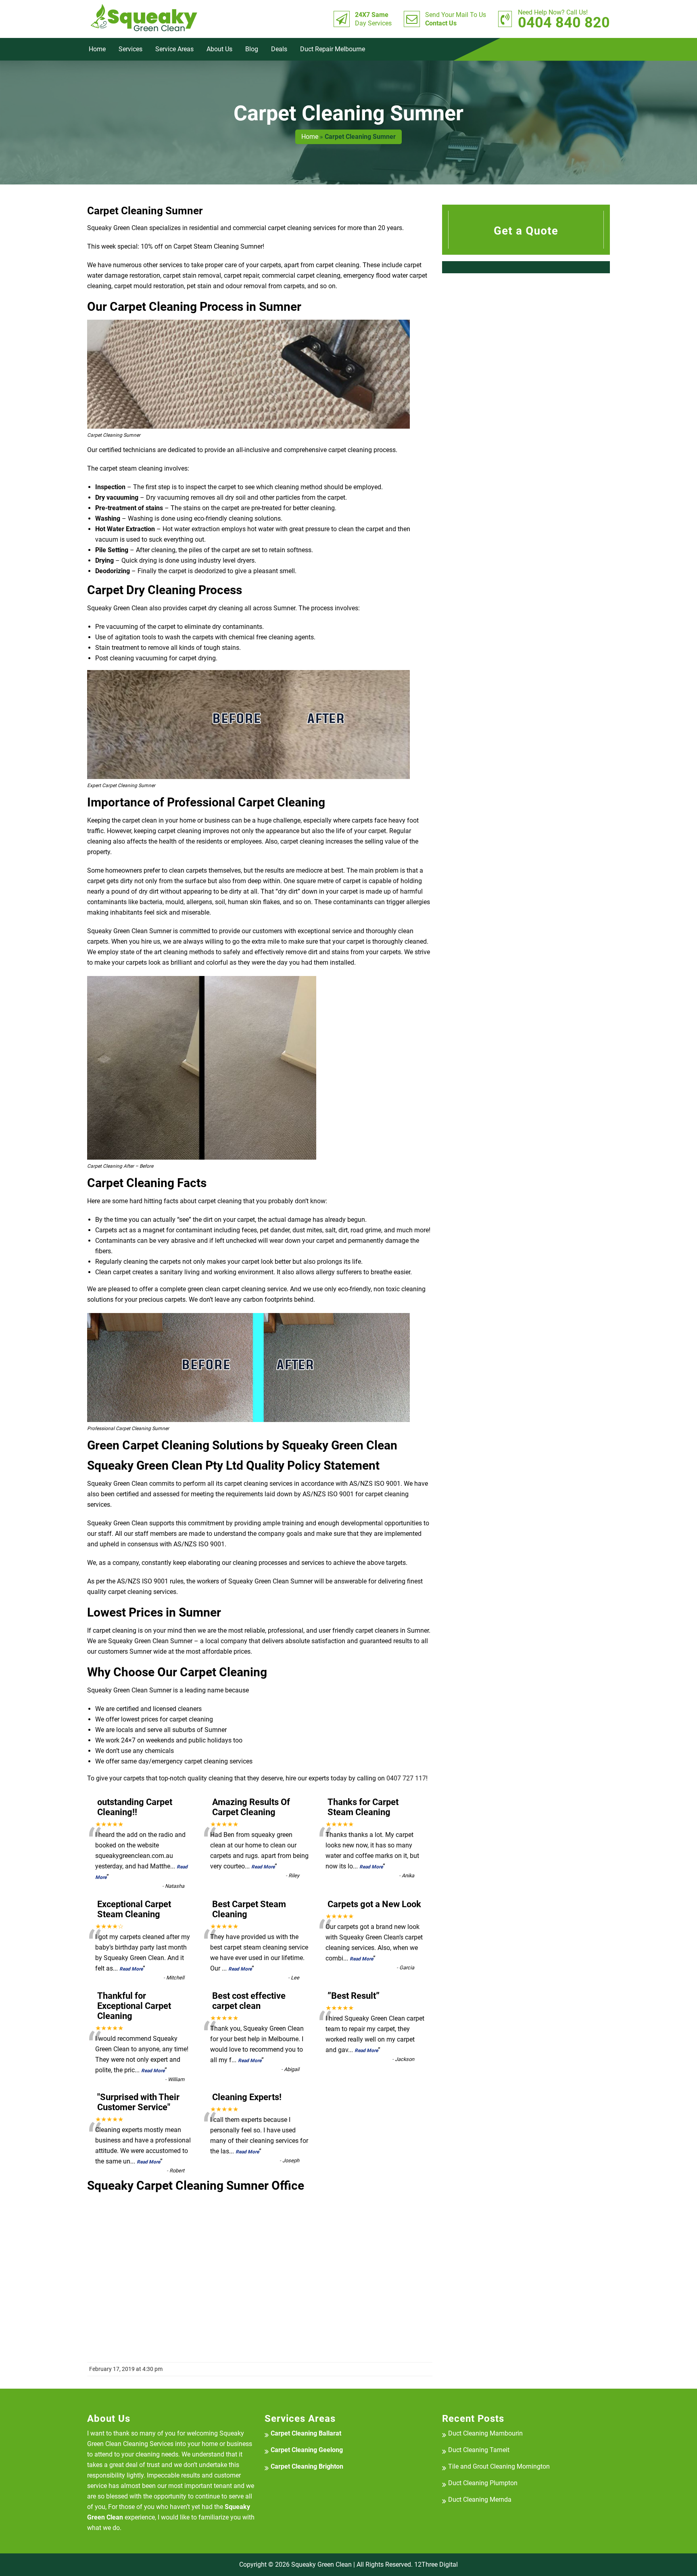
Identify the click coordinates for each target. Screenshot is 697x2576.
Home (97, 49)
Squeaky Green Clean (321, 2564)
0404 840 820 (564, 19)
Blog (252, 49)
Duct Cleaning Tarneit (479, 2450)
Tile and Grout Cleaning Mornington (499, 2466)
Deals (279, 49)
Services (130, 49)
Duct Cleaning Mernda (480, 2500)
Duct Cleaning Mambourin (485, 2433)
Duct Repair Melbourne (333, 49)
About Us (219, 49)
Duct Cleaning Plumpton (483, 2483)
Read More (263, 1867)
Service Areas (174, 49)
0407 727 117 (406, 1778)
